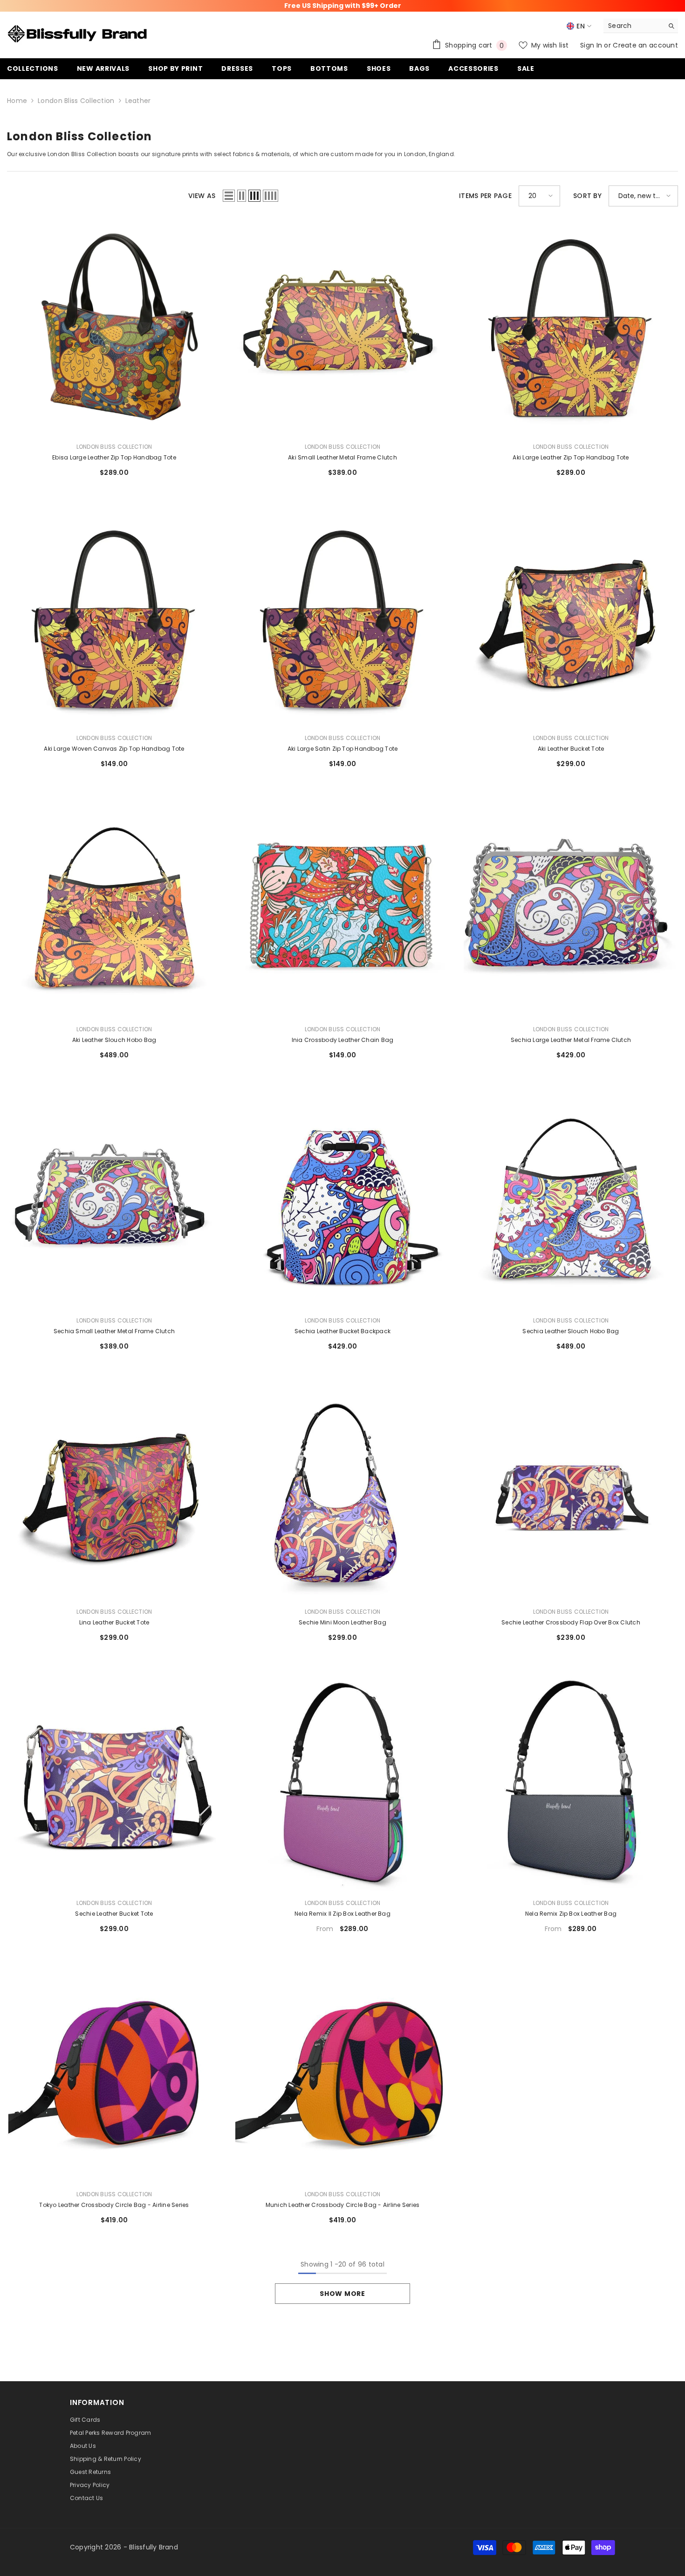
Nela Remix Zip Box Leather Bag (571, 1914)
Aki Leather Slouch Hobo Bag (114, 1040)
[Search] (641, 26)
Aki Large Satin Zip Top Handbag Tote (343, 749)
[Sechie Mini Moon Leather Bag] (342, 1493)
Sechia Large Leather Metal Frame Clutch (571, 1040)
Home (17, 101)
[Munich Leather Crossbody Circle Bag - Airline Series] (342, 2075)
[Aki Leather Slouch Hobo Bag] (114, 910)
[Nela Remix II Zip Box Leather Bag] (342, 1784)
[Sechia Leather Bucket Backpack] (342, 1201)
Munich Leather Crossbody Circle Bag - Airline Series (342, 2205)
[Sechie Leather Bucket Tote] (114, 1784)
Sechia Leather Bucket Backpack (342, 1331)
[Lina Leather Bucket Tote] (114, 1493)
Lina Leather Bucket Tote (114, 1622)
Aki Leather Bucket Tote (571, 749)
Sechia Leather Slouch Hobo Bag (571, 1331)
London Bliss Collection (76, 101)
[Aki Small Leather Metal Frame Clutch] (342, 328)
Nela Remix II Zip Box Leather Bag (342, 1914)
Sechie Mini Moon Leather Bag (342, 1622)
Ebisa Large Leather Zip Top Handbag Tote (114, 457)
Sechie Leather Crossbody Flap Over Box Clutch (571, 1622)
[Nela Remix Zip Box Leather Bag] (571, 1784)
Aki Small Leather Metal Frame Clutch (342, 457)
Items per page (485, 196)
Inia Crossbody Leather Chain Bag (343, 1040)
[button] (229, 196)
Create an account (645, 45)
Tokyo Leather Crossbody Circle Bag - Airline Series (114, 2205)
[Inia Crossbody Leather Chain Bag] (342, 910)
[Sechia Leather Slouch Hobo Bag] (571, 1201)
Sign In (592, 45)
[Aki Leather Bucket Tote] (571, 619)
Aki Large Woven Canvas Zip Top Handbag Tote (114, 749)
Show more (342, 2294)
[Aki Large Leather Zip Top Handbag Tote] (571, 328)
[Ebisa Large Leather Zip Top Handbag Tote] (114, 328)
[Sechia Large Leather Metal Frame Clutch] (571, 910)
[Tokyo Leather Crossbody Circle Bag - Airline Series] (114, 2075)
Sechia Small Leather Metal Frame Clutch (114, 1331)
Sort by (587, 196)
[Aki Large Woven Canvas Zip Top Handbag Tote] (114, 619)
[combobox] (634, 26)
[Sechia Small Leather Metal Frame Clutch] (114, 1201)
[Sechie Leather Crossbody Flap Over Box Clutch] (571, 1493)
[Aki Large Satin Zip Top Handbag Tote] (342, 619)
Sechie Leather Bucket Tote (114, 1914)
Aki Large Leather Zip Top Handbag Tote (571, 457)
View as (202, 196)
